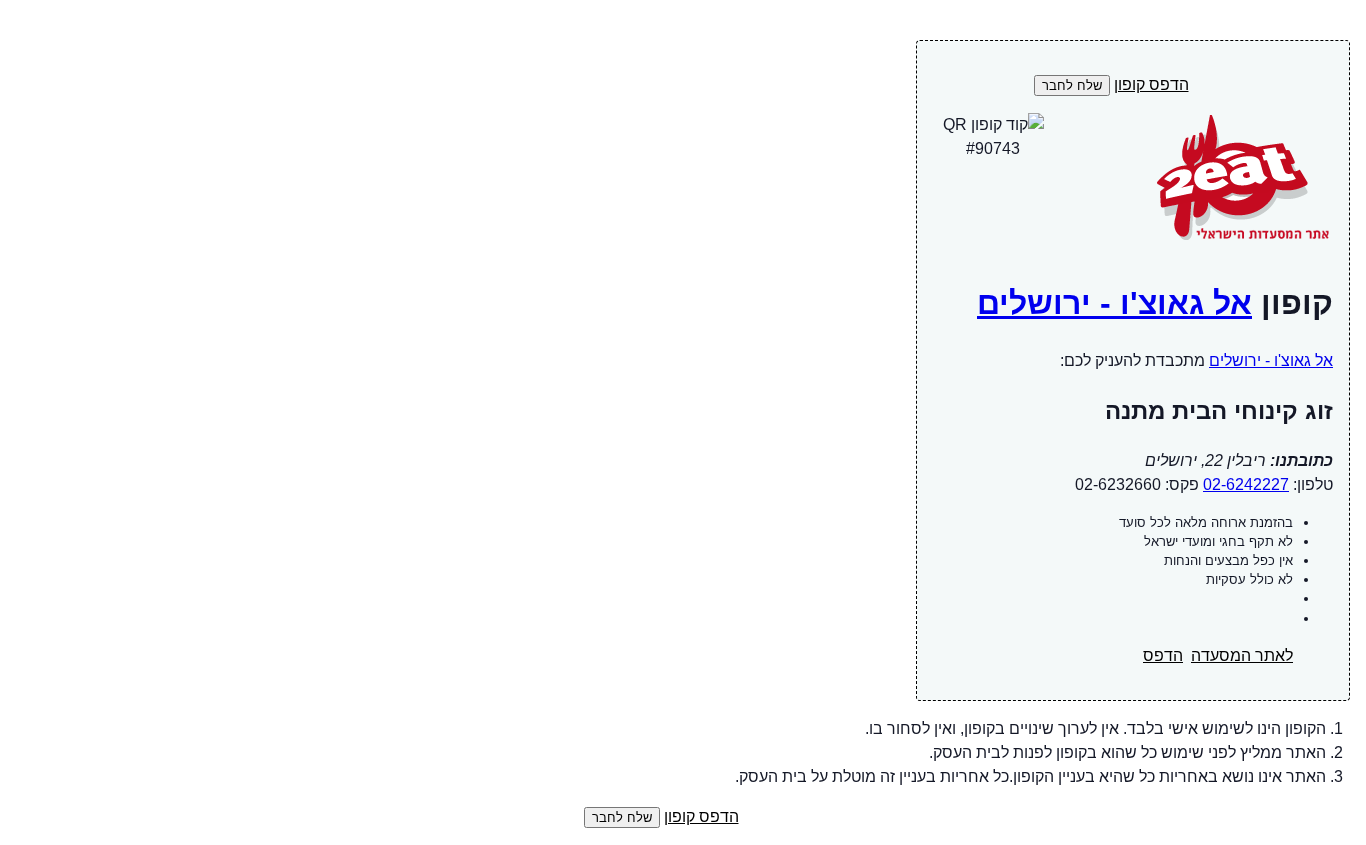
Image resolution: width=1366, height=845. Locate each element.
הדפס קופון (1151, 84)
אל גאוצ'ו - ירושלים (1114, 303)
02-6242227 (1246, 484)
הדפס (1163, 655)
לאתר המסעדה (1242, 655)
